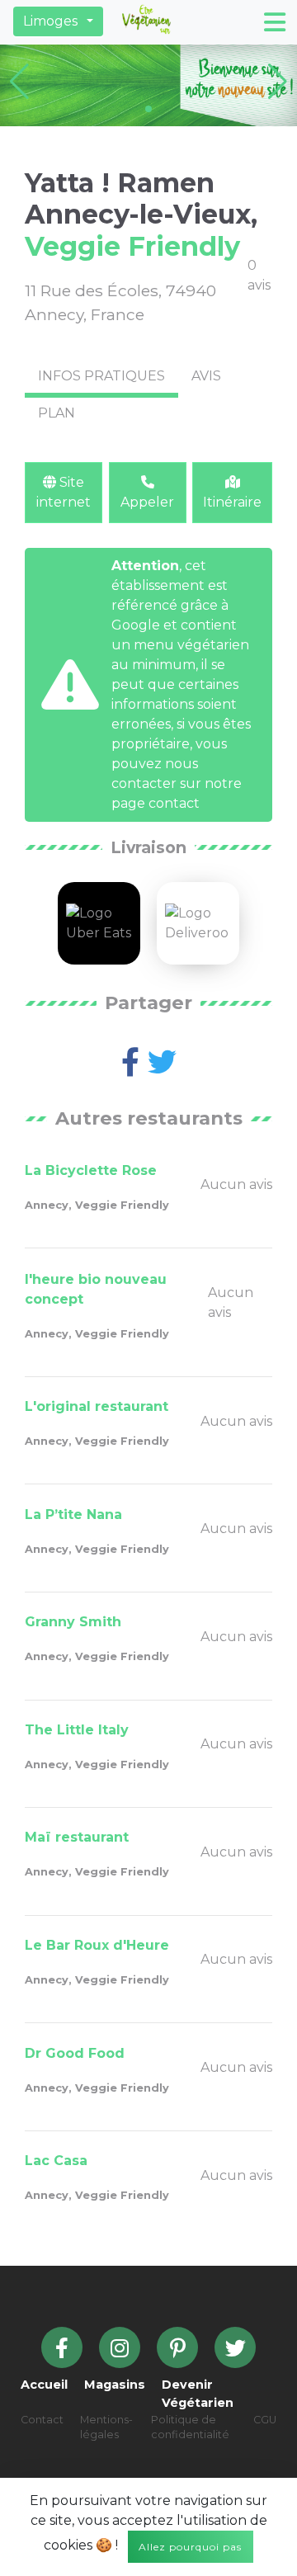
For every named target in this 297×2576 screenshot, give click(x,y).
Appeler (147, 502)
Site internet (64, 492)
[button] (58, 21)
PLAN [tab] (57, 413)
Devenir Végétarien (198, 2394)
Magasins (115, 2385)
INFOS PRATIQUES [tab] (101, 376)
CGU (265, 2420)
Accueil (44, 2385)
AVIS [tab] (206, 376)
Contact (42, 2420)
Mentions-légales (106, 2427)
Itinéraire (232, 502)
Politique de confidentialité (190, 2427)
